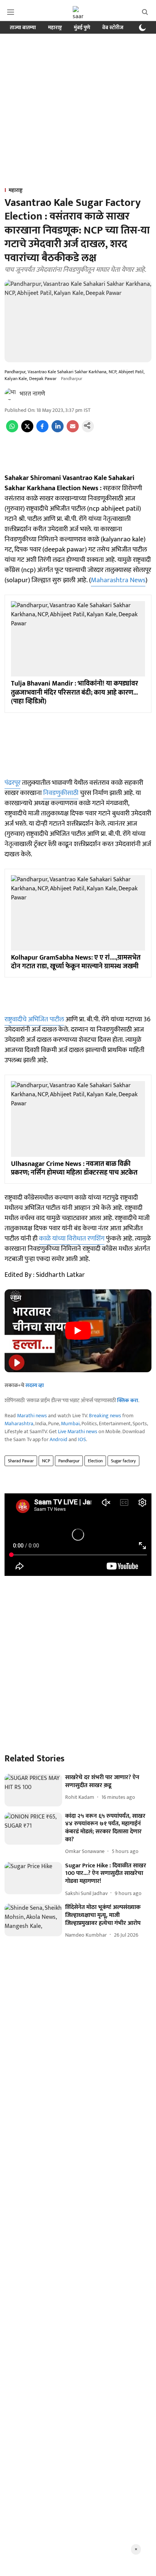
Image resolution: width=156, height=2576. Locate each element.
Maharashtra (19, 1424)
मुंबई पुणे (82, 27)
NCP (46, 1461)
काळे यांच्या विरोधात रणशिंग (72, 1239)
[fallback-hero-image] (33, 1790)
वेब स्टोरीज (113, 27)
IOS (82, 1439)
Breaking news (105, 1416)
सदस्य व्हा (35, 1385)
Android (58, 1439)
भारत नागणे (32, 394)
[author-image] (11, 394)
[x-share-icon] (27, 431)
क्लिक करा (128, 1400)
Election (95, 1461)
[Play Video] (78, 1331)
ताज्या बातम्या (23, 27)
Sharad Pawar (21, 1461)
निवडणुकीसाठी (61, 793)
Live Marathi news (78, 1431)
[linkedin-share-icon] (58, 431)
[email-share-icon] (73, 431)
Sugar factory (123, 1461)
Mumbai (70, 1424)
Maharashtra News (118, 580)
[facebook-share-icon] (42, 431)
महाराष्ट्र (55, 27)
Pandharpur (69, 1461)
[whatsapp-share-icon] (12, 431)
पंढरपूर (12, 783)
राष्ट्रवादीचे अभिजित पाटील (34, 1019)
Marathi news (32, 1416)
